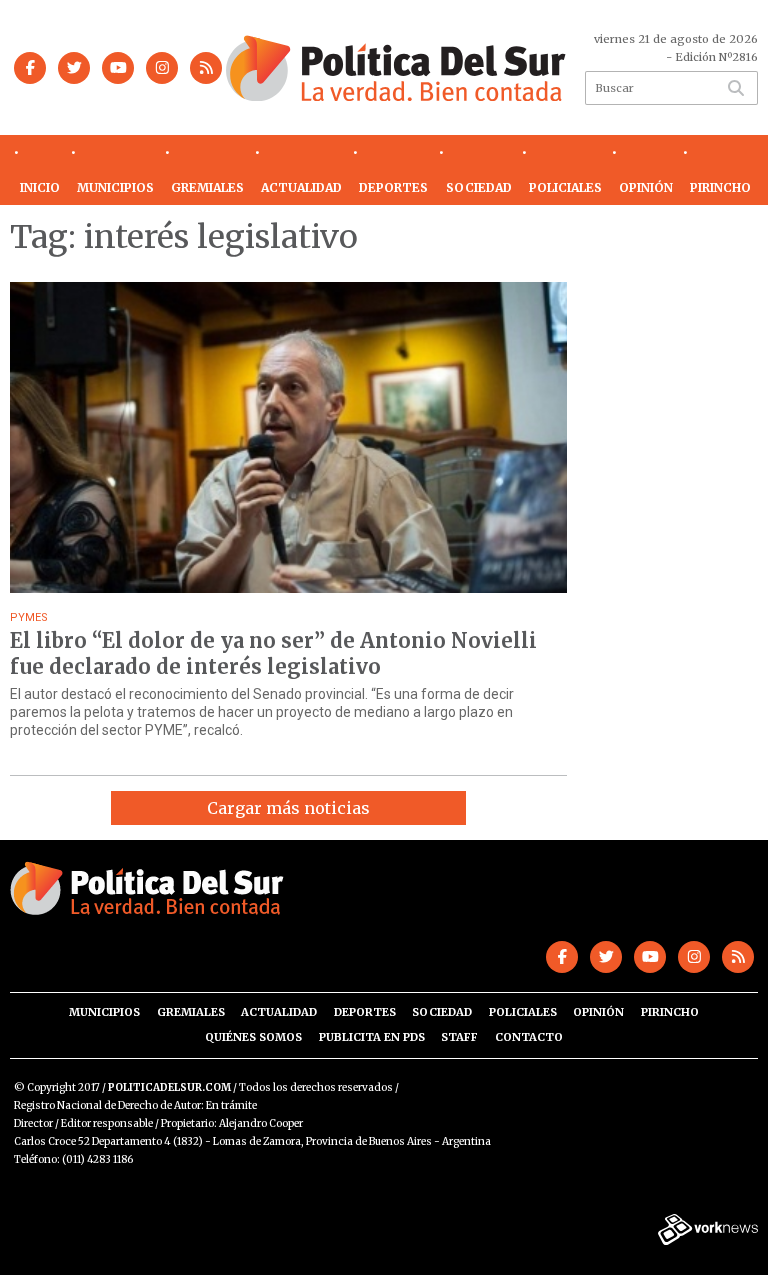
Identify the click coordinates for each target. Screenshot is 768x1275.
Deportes (393, 187)
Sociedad (479, 187)
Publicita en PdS (372, 1037)
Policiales (565, 187)
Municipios (115, 187)
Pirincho (720, 187)
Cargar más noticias (288, 808)
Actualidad (301, 187)
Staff (459, 1037)
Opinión (646, 187)
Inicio (40, 187)
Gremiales (207, 187)
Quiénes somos (253, 1037)
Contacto (529, 1037)
